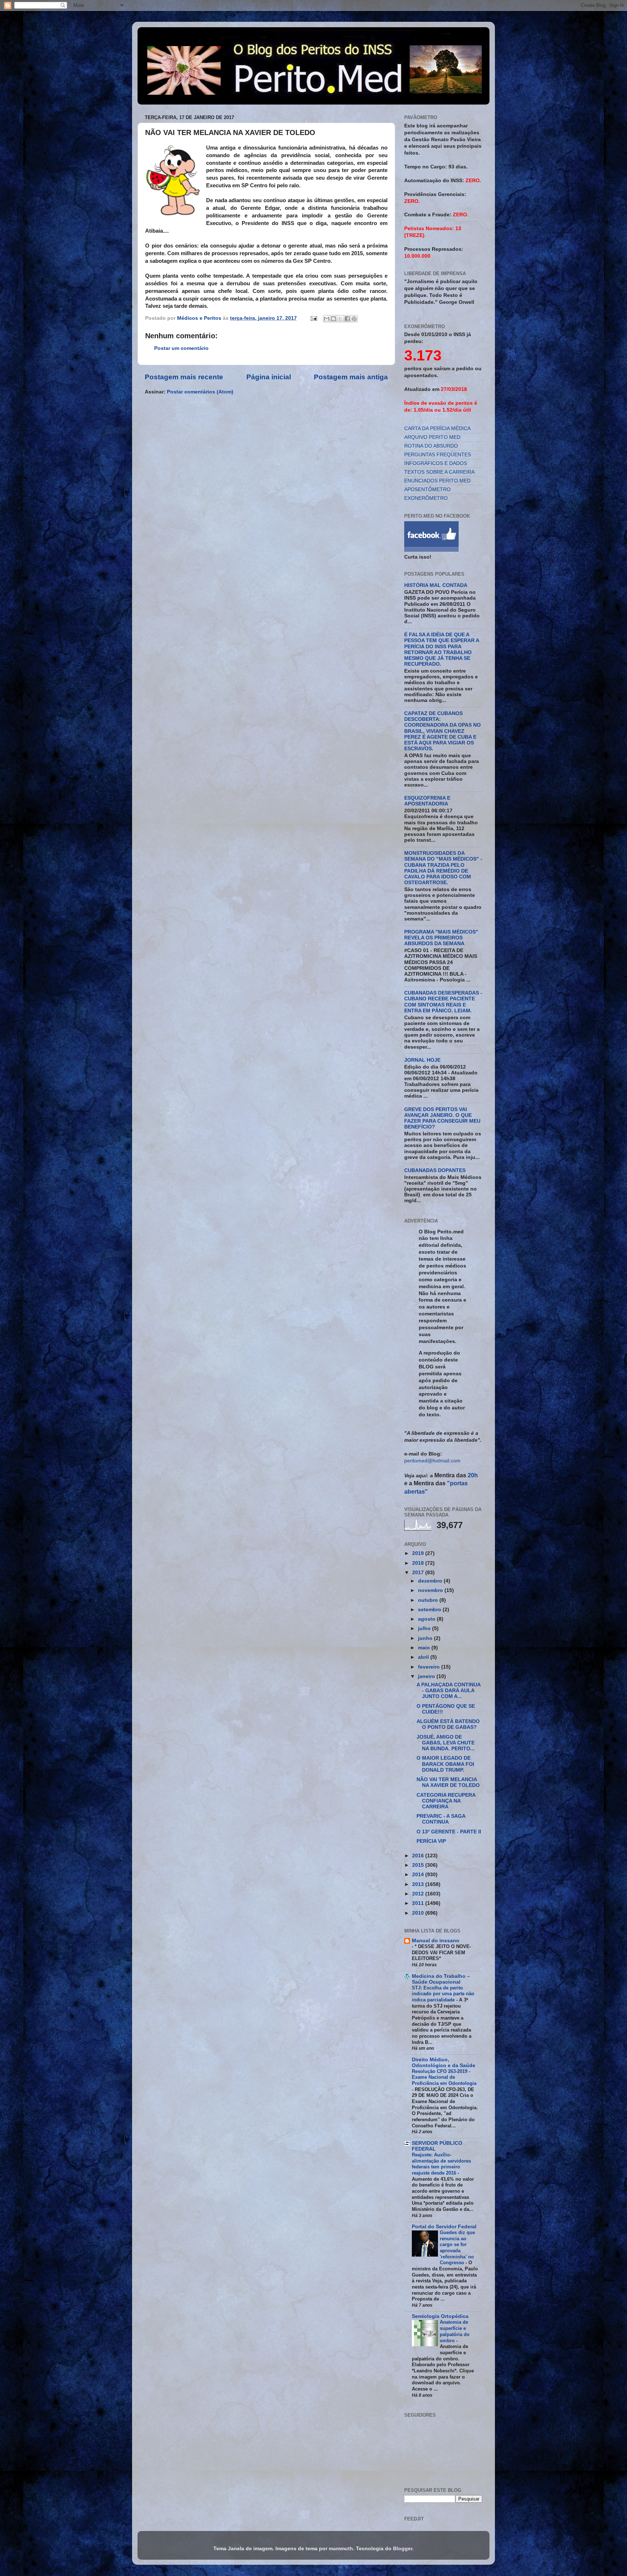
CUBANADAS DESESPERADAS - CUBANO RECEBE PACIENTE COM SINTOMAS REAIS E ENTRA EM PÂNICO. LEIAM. (443, 1002)
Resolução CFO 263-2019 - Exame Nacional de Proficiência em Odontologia (444, 2077)
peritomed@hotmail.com (432, 1461)
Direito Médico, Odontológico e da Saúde (444, 2063)
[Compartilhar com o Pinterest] (354, 319)
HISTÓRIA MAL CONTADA (436, 585)
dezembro (431, 1581)
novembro (431, 1590)
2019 (419, 1553)
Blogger (403, 2549)
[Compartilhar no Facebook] (347, 319)
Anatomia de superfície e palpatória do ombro (455, 2331)
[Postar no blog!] (333, 319)
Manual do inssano (436, 1941)
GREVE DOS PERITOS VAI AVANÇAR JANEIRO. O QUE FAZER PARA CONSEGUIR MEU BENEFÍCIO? (442, 1118)
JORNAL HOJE (422, 1060)
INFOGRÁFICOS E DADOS (436, 463)
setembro (430, 1610)
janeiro (427, 1676)
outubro (429, 1600)
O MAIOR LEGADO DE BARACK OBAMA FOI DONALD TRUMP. (445, 1764)
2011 (419, 1903)
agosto (427, 1619)
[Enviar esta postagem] (313, 318)
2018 (419, 1563)
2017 (419, 1573)
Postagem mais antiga (351, 377)
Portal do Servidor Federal (444, 2227)
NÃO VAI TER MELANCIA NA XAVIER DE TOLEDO (448, 1782)
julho (425, 1628)
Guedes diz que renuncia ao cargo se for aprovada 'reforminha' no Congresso (457, 2248)
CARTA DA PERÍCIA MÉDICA (437, 428)
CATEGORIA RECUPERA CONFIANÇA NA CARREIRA (446, 1801)
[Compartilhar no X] (340, 319)
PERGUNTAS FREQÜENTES (438, 455)
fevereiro (430, 1667)
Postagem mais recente (184, 377)
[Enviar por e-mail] (327, 319)
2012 (419, 1894)
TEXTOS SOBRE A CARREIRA (439, 472)
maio (425, 1648)
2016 (419, 1856)
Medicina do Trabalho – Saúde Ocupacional (441, 1979)
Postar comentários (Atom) (200, 392)
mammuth (341, 2549)
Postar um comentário (181, 348)
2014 (419, 1875)
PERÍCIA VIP (431, 1841)
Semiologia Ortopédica (440, 2316)
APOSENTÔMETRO (427, 489)
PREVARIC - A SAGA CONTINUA (441, 1819)
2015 (419, 1865)
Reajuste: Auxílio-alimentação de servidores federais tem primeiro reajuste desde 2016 (441, 2164)
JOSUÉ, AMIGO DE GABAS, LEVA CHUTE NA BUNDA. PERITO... (446, 1743)
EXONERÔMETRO (426, 498)
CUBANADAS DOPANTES (435, 1170)
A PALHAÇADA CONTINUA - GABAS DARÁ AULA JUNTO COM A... (448, 1691)
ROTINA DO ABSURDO (431, 446)
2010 (419, 1913)
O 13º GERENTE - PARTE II (449, 1832)
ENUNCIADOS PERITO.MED (437, 481)
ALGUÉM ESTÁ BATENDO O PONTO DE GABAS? (448, 1724)
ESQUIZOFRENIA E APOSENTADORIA (427, 801)
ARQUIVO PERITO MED (432, 437)
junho (426, 1638)
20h (472, 1475)
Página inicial (269, 377)
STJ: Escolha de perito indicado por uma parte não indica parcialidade (443, 1994)
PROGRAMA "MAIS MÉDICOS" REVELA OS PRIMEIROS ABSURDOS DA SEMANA (441, 938)
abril (424, 1657)
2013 (419, 1884)
